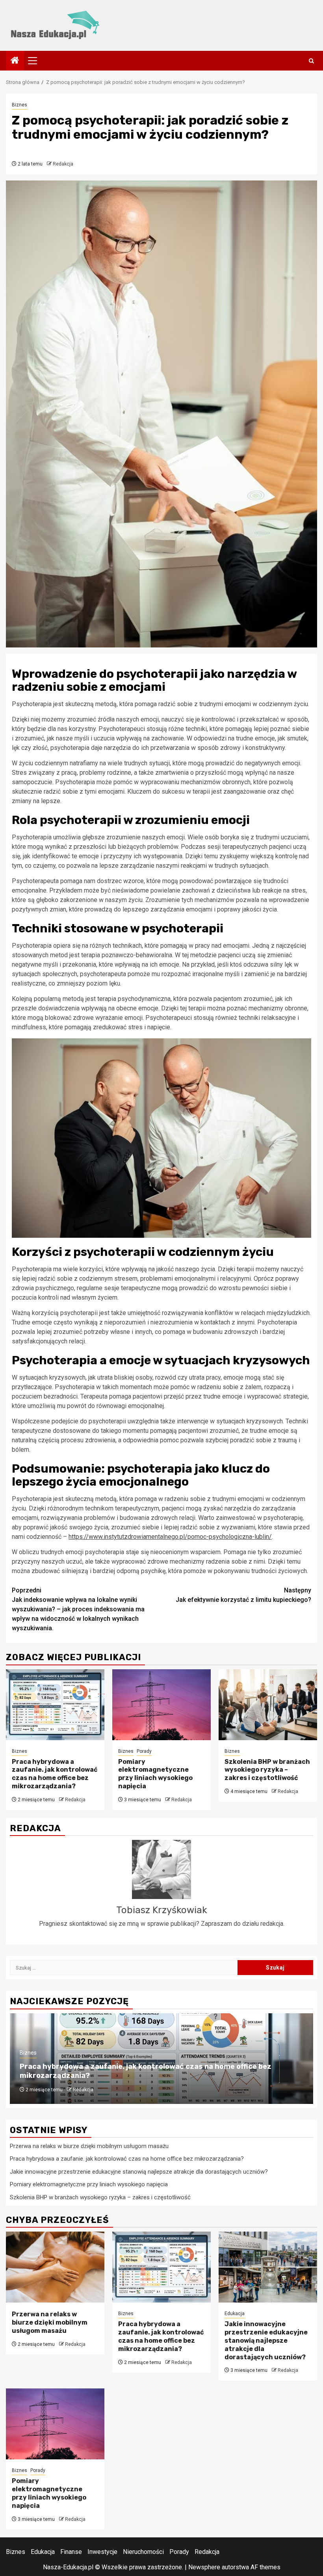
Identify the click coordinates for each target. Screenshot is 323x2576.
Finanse (71, 2552)
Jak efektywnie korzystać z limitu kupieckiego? (243, 1595)
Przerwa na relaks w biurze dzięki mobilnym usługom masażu (89, 2146)
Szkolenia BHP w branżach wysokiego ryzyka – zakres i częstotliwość (267, 1770)
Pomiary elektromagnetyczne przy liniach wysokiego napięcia (155, 1774)
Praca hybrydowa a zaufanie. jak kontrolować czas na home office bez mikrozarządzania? (55, 1774)
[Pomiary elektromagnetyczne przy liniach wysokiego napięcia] (161, 1705)
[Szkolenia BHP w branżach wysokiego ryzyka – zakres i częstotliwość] (268, 1705)
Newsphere (204, 2567)
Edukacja (235, 2314)
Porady (144, 1751)
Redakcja (63, 164)
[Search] (311, 61)
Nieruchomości (143, 2552)
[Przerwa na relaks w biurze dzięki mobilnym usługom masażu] (55, 2267)
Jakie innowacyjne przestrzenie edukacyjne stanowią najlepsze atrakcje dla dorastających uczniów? (139, 2172)
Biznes (19, 105)
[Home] (15, 61)
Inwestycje (102, 2552)
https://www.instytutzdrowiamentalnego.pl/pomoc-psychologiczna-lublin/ (170, 1537)
